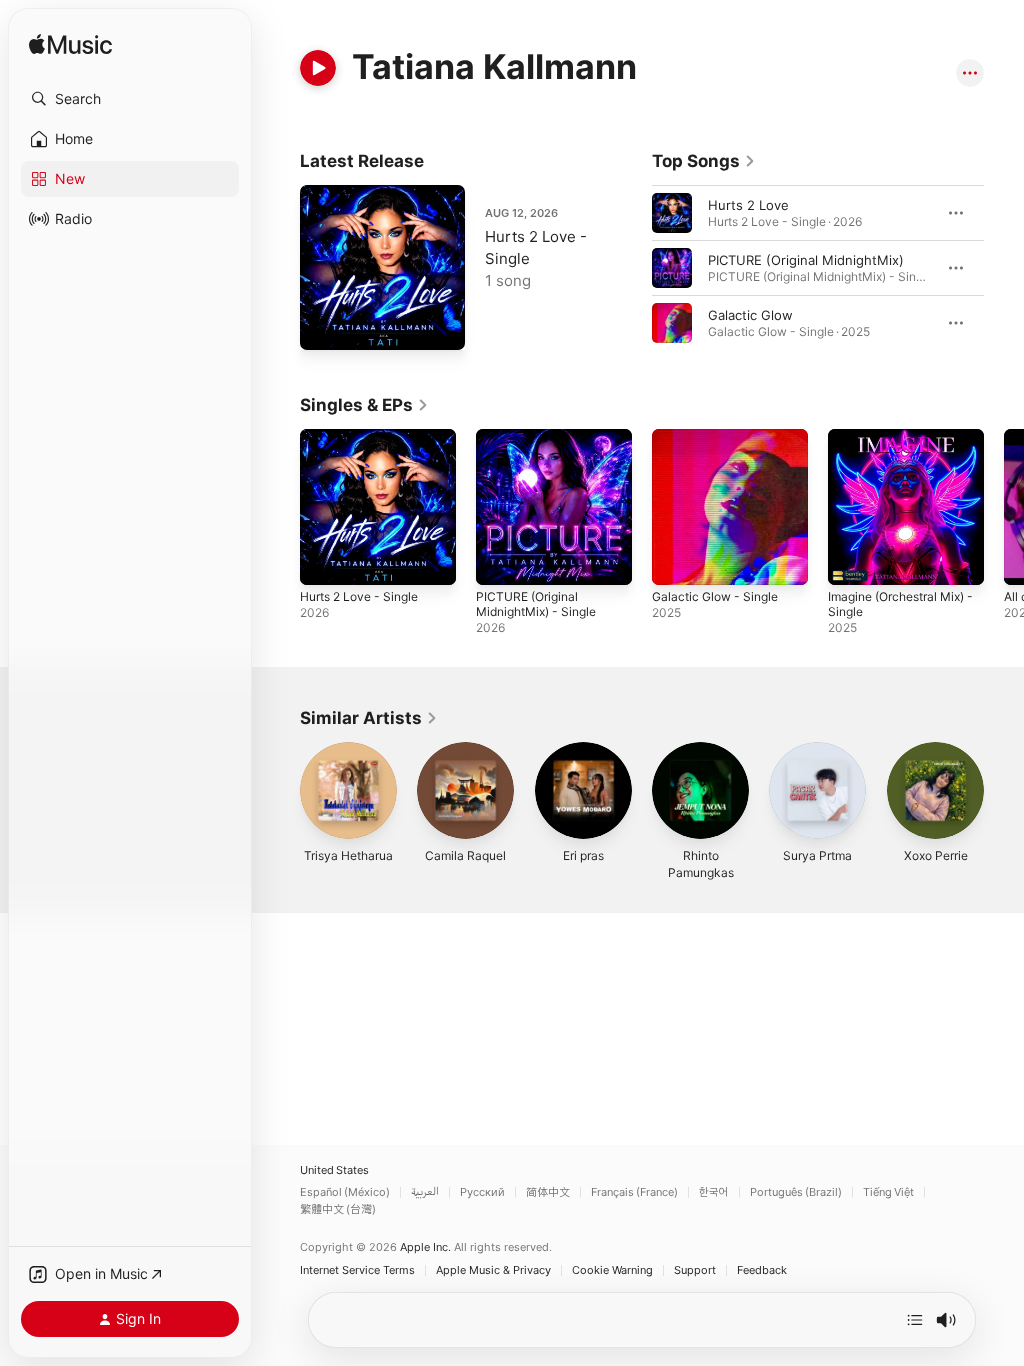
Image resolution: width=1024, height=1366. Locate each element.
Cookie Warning (612, 1270)
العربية (425, 1192)
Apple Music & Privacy (493, 1270)
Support (695, 1270)
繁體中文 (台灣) (338, 1209)
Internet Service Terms (357, 1270)
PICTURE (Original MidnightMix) (806, 260)
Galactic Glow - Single (715, 596)
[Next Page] (1004, 268)
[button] (130, 99)
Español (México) (345, 1192)
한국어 (714, 1192)
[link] (704, 161)
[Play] (318, 68)
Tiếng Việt (888, 1192)
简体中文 (548, 1192)
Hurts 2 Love (748, 205)
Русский (482, 1192)
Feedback (762, 1270)
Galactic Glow (750, 315)
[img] (70, 45)
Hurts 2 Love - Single (359, 596)
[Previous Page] (632, 268)
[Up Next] (915, 1320)
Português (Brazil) (796, 1192)
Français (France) (634, 1192)
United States (334, 1170)
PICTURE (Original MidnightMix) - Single (536, 604)
